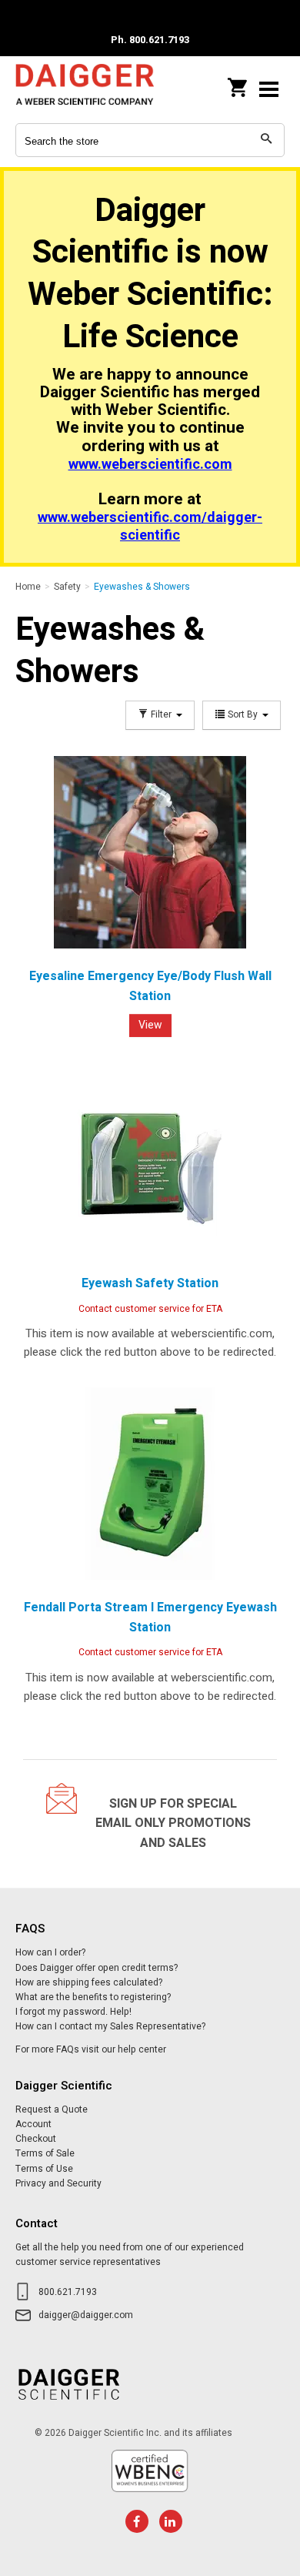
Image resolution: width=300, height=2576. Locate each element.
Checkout (36, 2139)
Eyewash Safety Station (150, 1283)
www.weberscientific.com (150, 465)
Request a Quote (52, 2109)
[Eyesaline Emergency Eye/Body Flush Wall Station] (150, 852)
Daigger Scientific (85, 89)
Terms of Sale (45, 2153)
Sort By (243, 715)
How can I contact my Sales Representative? (110, 2026)
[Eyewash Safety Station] (150, 1159)
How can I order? (50, 1952)
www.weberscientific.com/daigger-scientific (150, 527)
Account (33, 2124)
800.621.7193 (68, 2292)
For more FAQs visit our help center (91, 2049)
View (150, 1025)
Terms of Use (44, 2169)
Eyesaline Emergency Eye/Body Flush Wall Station (150, 986)
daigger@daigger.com (86, 2315)
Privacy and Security (58, 2183)
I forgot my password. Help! (73, 2012)
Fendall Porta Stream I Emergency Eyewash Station (150, 1618)
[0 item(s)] (238, 83)
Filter (161, 715)
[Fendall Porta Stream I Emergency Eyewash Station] (150, 1484)
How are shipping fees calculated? (89, 1982)
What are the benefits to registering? (93, 1997)
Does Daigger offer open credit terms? (97, 1968)
